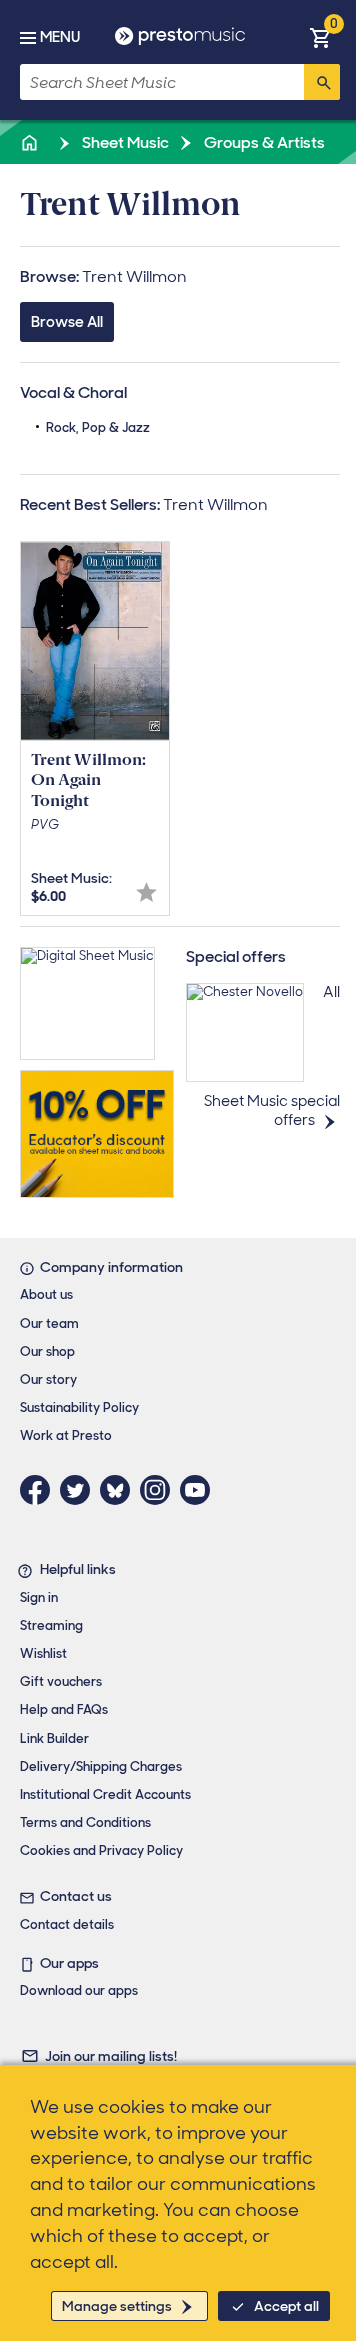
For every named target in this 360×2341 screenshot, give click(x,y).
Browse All (67, 322)
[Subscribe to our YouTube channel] (200, 1490)
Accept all (286, 2306)
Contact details (67, 1924)
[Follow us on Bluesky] (120, 1490)
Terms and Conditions (85, 1822)
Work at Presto (66, 1435)
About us (46, 1294)
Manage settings (117, 2306)
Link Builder (54, 1738)
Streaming (51, 1625)
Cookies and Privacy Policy (101, 1850)
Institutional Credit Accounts (105, 1794)
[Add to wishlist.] (146, 892)
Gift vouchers (61, 1681)
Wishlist (43, 1653)
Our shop (47, 1351)
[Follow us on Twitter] (80, 1490)
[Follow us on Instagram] (160, 1490)
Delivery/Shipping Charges (101, 1766)
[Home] (31, 142)
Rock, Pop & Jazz (98, 427)
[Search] (322, 82)
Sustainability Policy (79, 1407)
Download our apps (79, 1990)
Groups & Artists (263, 142)
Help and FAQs (64, 1709)
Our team (49, 1323)
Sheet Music (124, 142)
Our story (48, 1379)
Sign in (39, 1597)
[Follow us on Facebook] (40, 1490)
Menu (60, 37)
